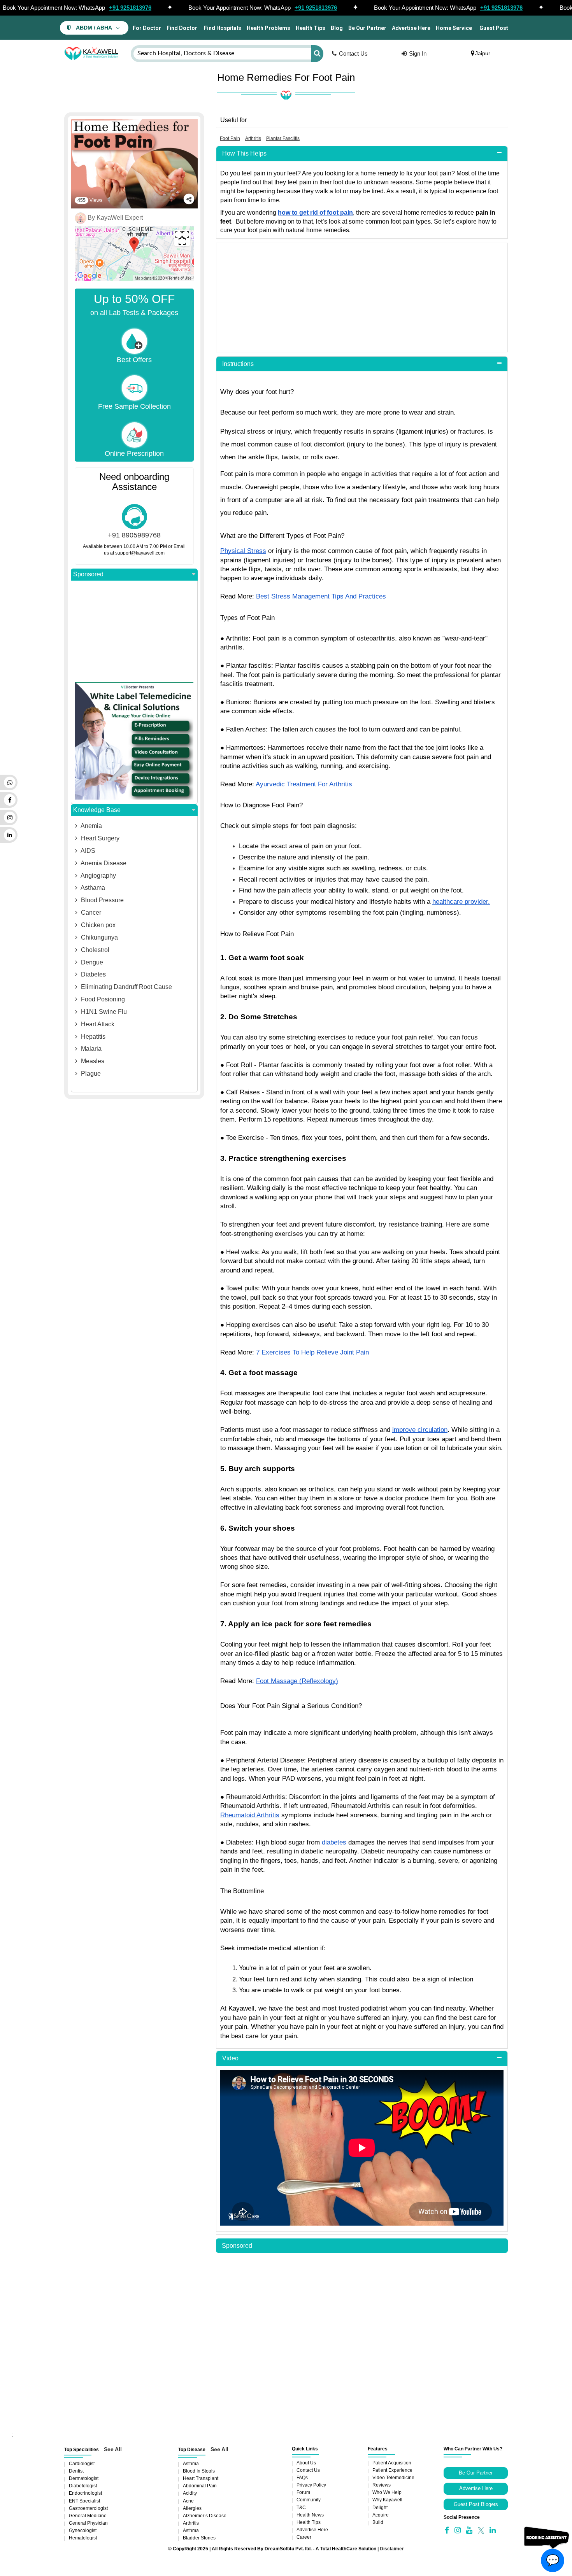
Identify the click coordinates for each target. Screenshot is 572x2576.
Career (304, 2537)
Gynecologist (83, 2530)
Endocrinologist (85, 2493)
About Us (306, 2463)
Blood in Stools (199, 2471)
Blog (337, 28)
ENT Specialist (84, 2501)
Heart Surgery (99, 838)
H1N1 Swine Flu (103, 1012)
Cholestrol (94, 950)
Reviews (382, 2485)
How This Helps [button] (244, 153)
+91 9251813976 (130, 8)
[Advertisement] (362, 297)
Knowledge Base (97, 810)
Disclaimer (392, 2549)
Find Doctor (182, 28)
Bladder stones (199, 2538)
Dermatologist (84, 2478)
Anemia (91, 826)
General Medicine (88, 2516)
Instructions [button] (238, 364)
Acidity (190, 2493)
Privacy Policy (311, 2485)
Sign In (418, 53)
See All (113, 2449)
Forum (303, 2492)
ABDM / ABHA (94, 28)
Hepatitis (92, 1037)
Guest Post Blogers (476, 2504)
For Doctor (146, 28)
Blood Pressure (102, 900)
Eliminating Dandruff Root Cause (126, 987)
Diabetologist (83, 2486)
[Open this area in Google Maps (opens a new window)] (89, 276)
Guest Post (494, 28)
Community (309, 2500)
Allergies (192, 2508)
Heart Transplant (201, 2478)
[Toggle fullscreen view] (182, 238)
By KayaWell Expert (115, 218)
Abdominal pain (200, 2486)
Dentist (76, 2471)
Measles (92, 1061)
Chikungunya (99, 937)
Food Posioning (102, 999)
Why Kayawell (387, 2500)
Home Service (454, 28)
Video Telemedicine (393, 2478)
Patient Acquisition (392, 2463)
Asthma (191, 2464)
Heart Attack (97, 1024)
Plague (90, 1074)
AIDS (87, 851)
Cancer (90, 913)
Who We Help (387, 2492)
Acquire (381, 2515)
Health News (310, 2515)
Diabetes (93, 974)
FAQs (302, 2478)
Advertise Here (411, 28)
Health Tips (311, 28)
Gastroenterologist (88, 2508)
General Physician (88, 2523)
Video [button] (230, 2058)
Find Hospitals (222, 28)
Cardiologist (82, 2464)
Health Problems (268, 28)
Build (378, 2522)
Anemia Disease (103, 863)
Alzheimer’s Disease (205, 2516)
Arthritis (191, 2523)
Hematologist (83, 2538)
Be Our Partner (367, 28)
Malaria (90, 1049)
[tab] (362, 154)
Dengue (91, 962)
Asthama (92, 888)
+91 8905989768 (134, 535)
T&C (301, 2508)
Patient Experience (392, 2470)
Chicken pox (97, 925)
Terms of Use (180, 278)
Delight (380, 2508)
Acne (188, 2501)
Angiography (98, 876)
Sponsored (88, 574)
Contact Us (353, 53)
